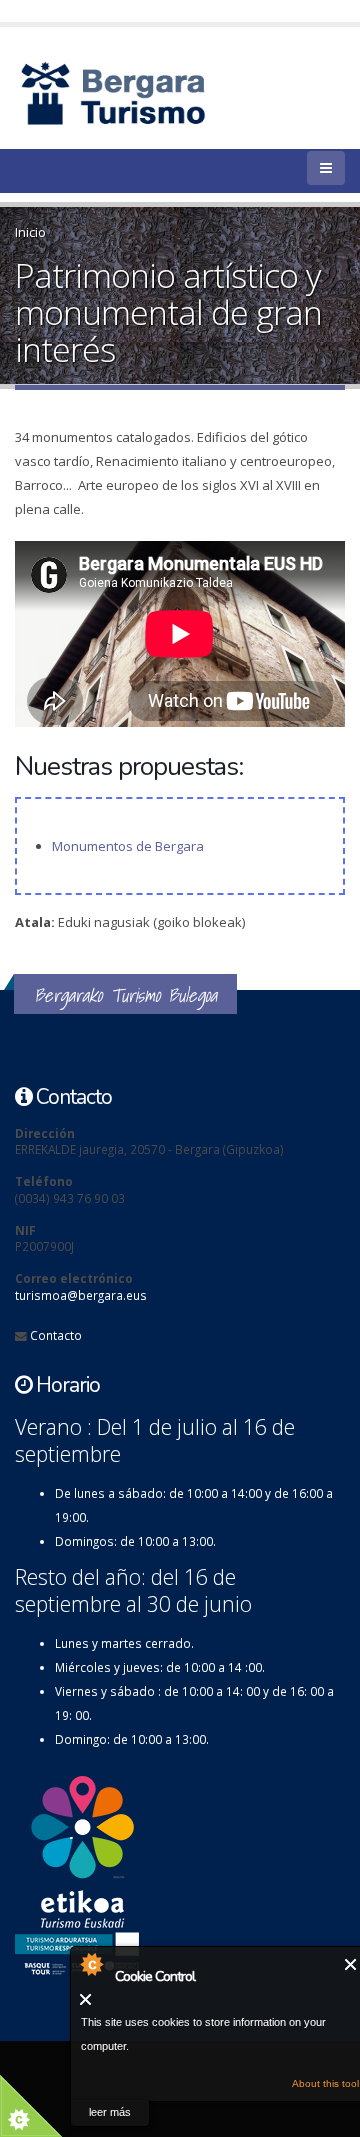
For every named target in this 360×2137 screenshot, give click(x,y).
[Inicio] (147, 92)
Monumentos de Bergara (128, 846)
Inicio (30, 232)
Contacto (56, 1335)
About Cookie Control (91, 1964)
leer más (110, 2112)
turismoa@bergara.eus (81, 1295)
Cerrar (351, 1964)
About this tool (325, 2083)
